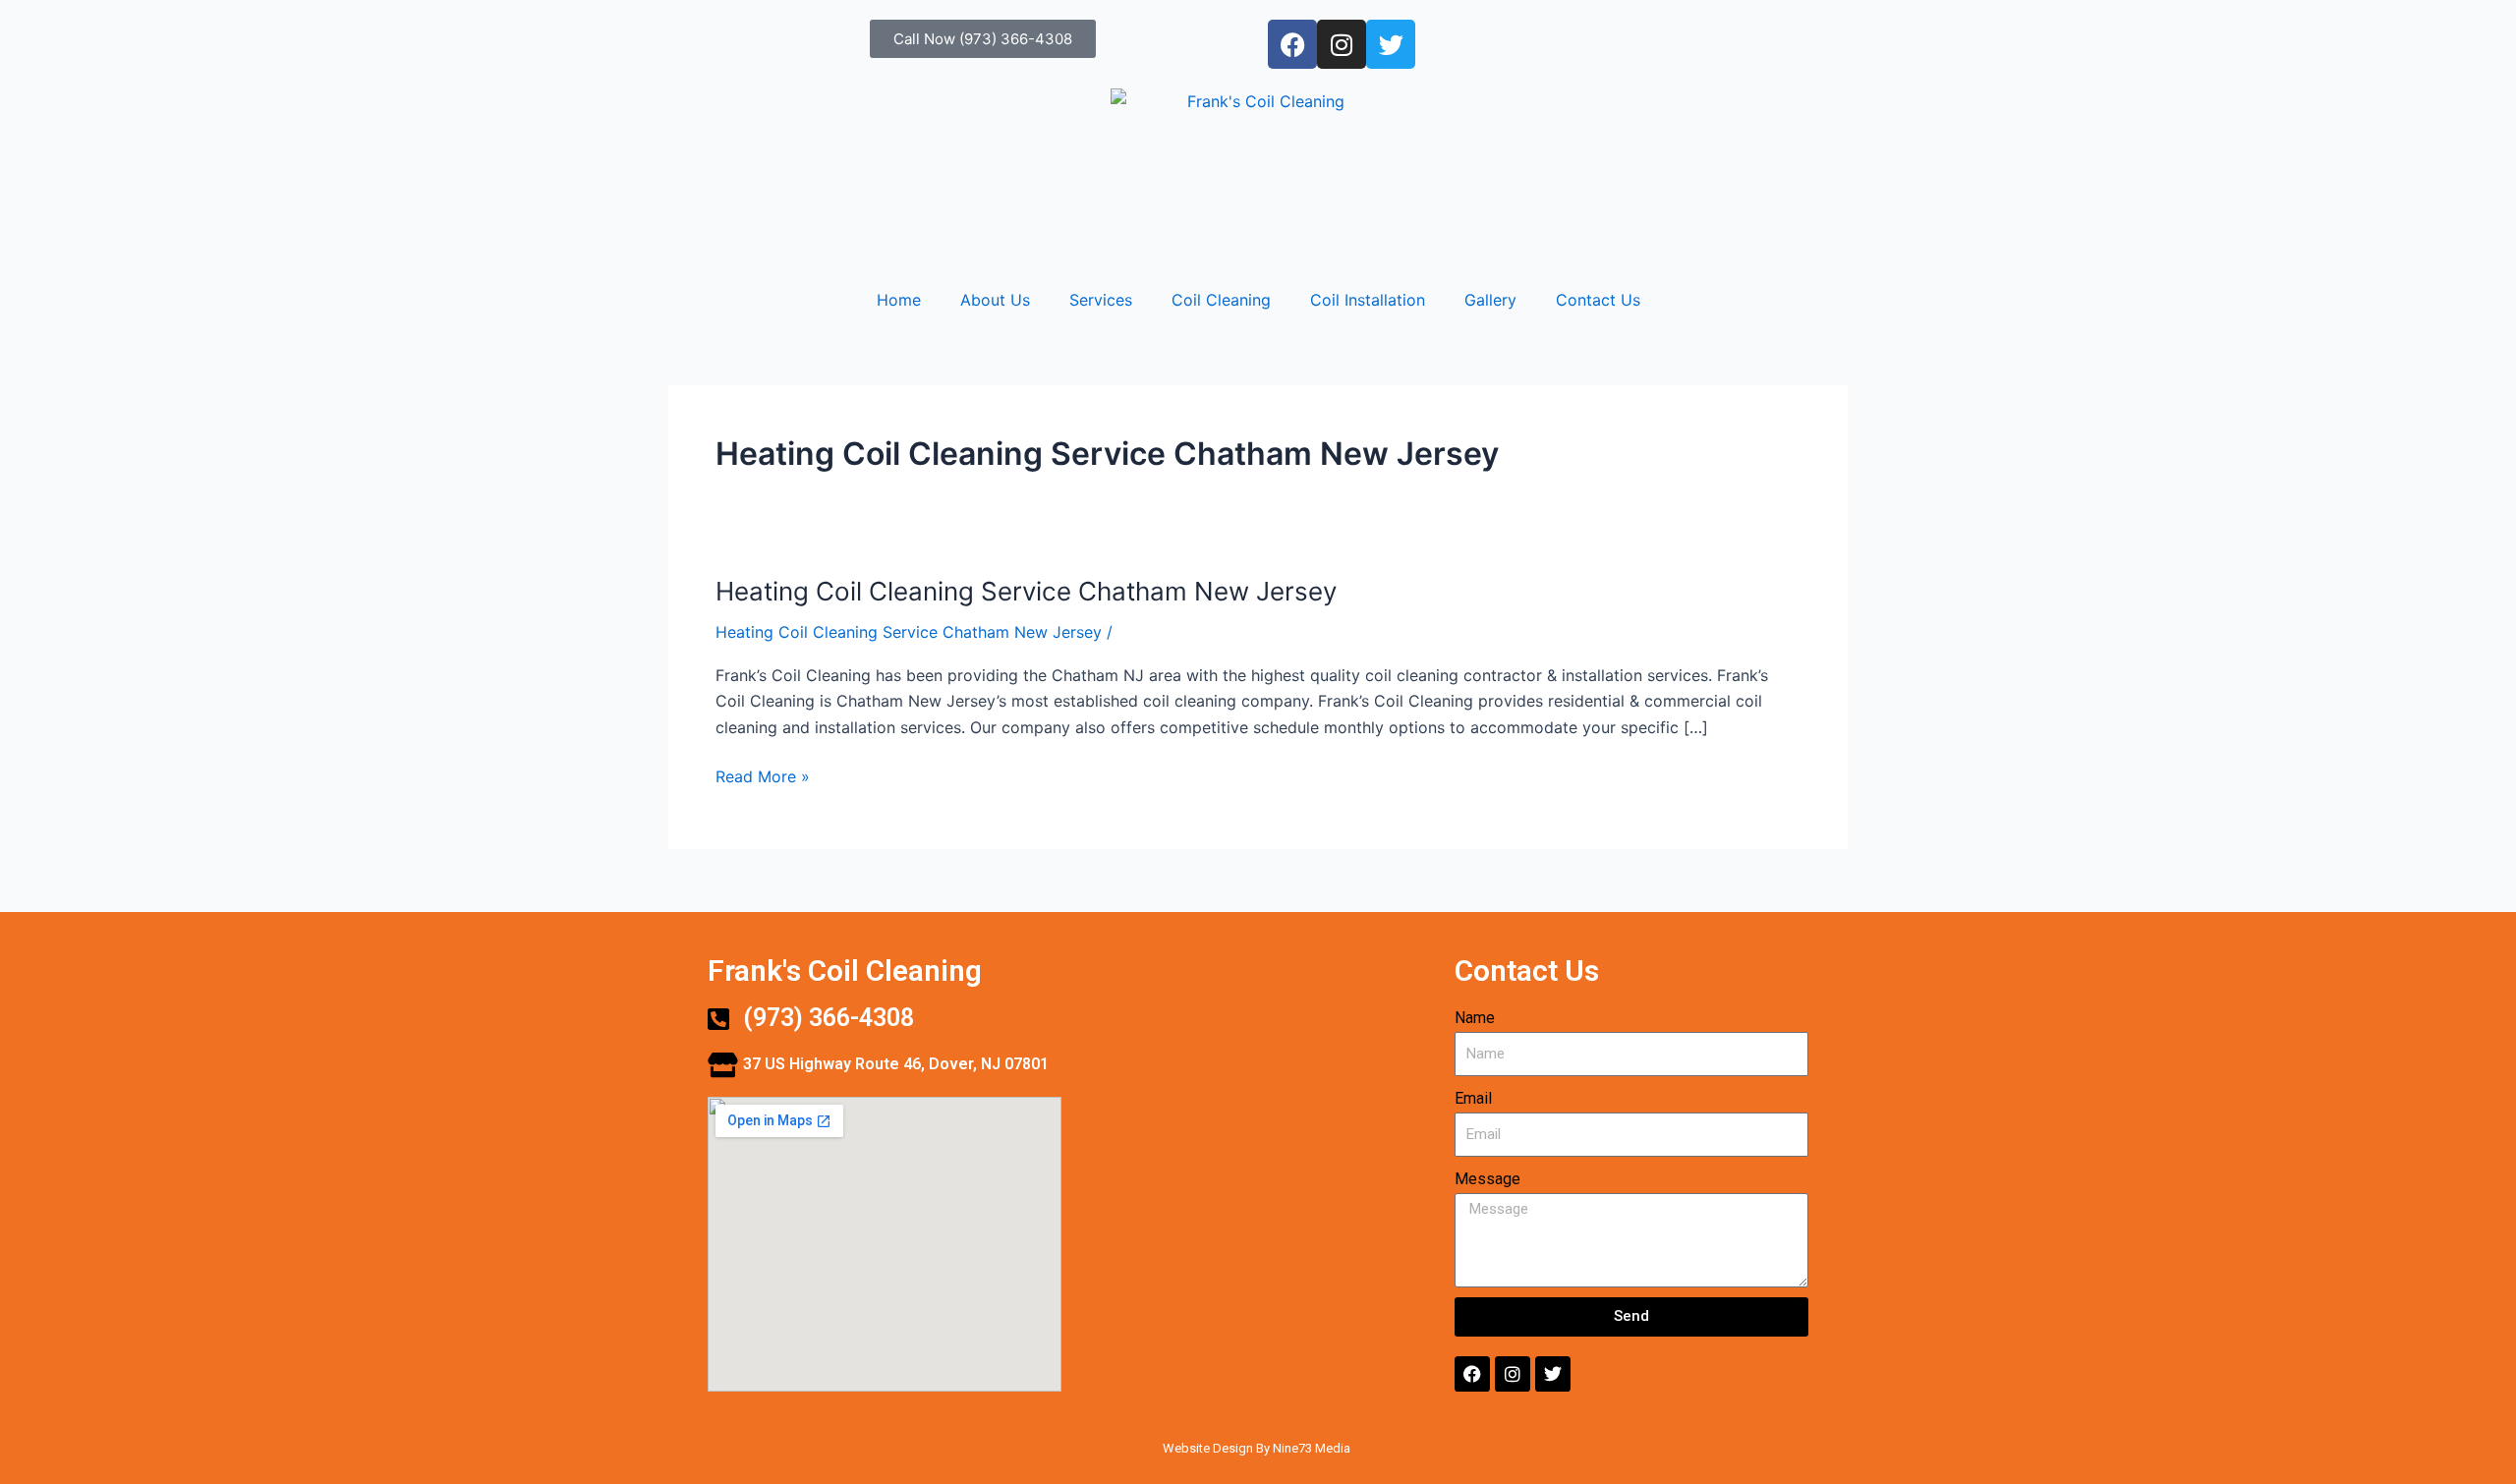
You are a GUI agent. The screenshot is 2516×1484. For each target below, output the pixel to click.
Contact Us (1598, 300)
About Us (995, 300)
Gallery (1490, 300)
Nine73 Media (1313, 1448)
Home (899, 300)
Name (1475, 1018)
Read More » (763, 775)
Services (1101, 300)
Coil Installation (1368, 300)
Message (1487, 1179)
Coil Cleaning (1221, 300)
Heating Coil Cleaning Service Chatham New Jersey (1026, 591)
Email (1473, 1098)
